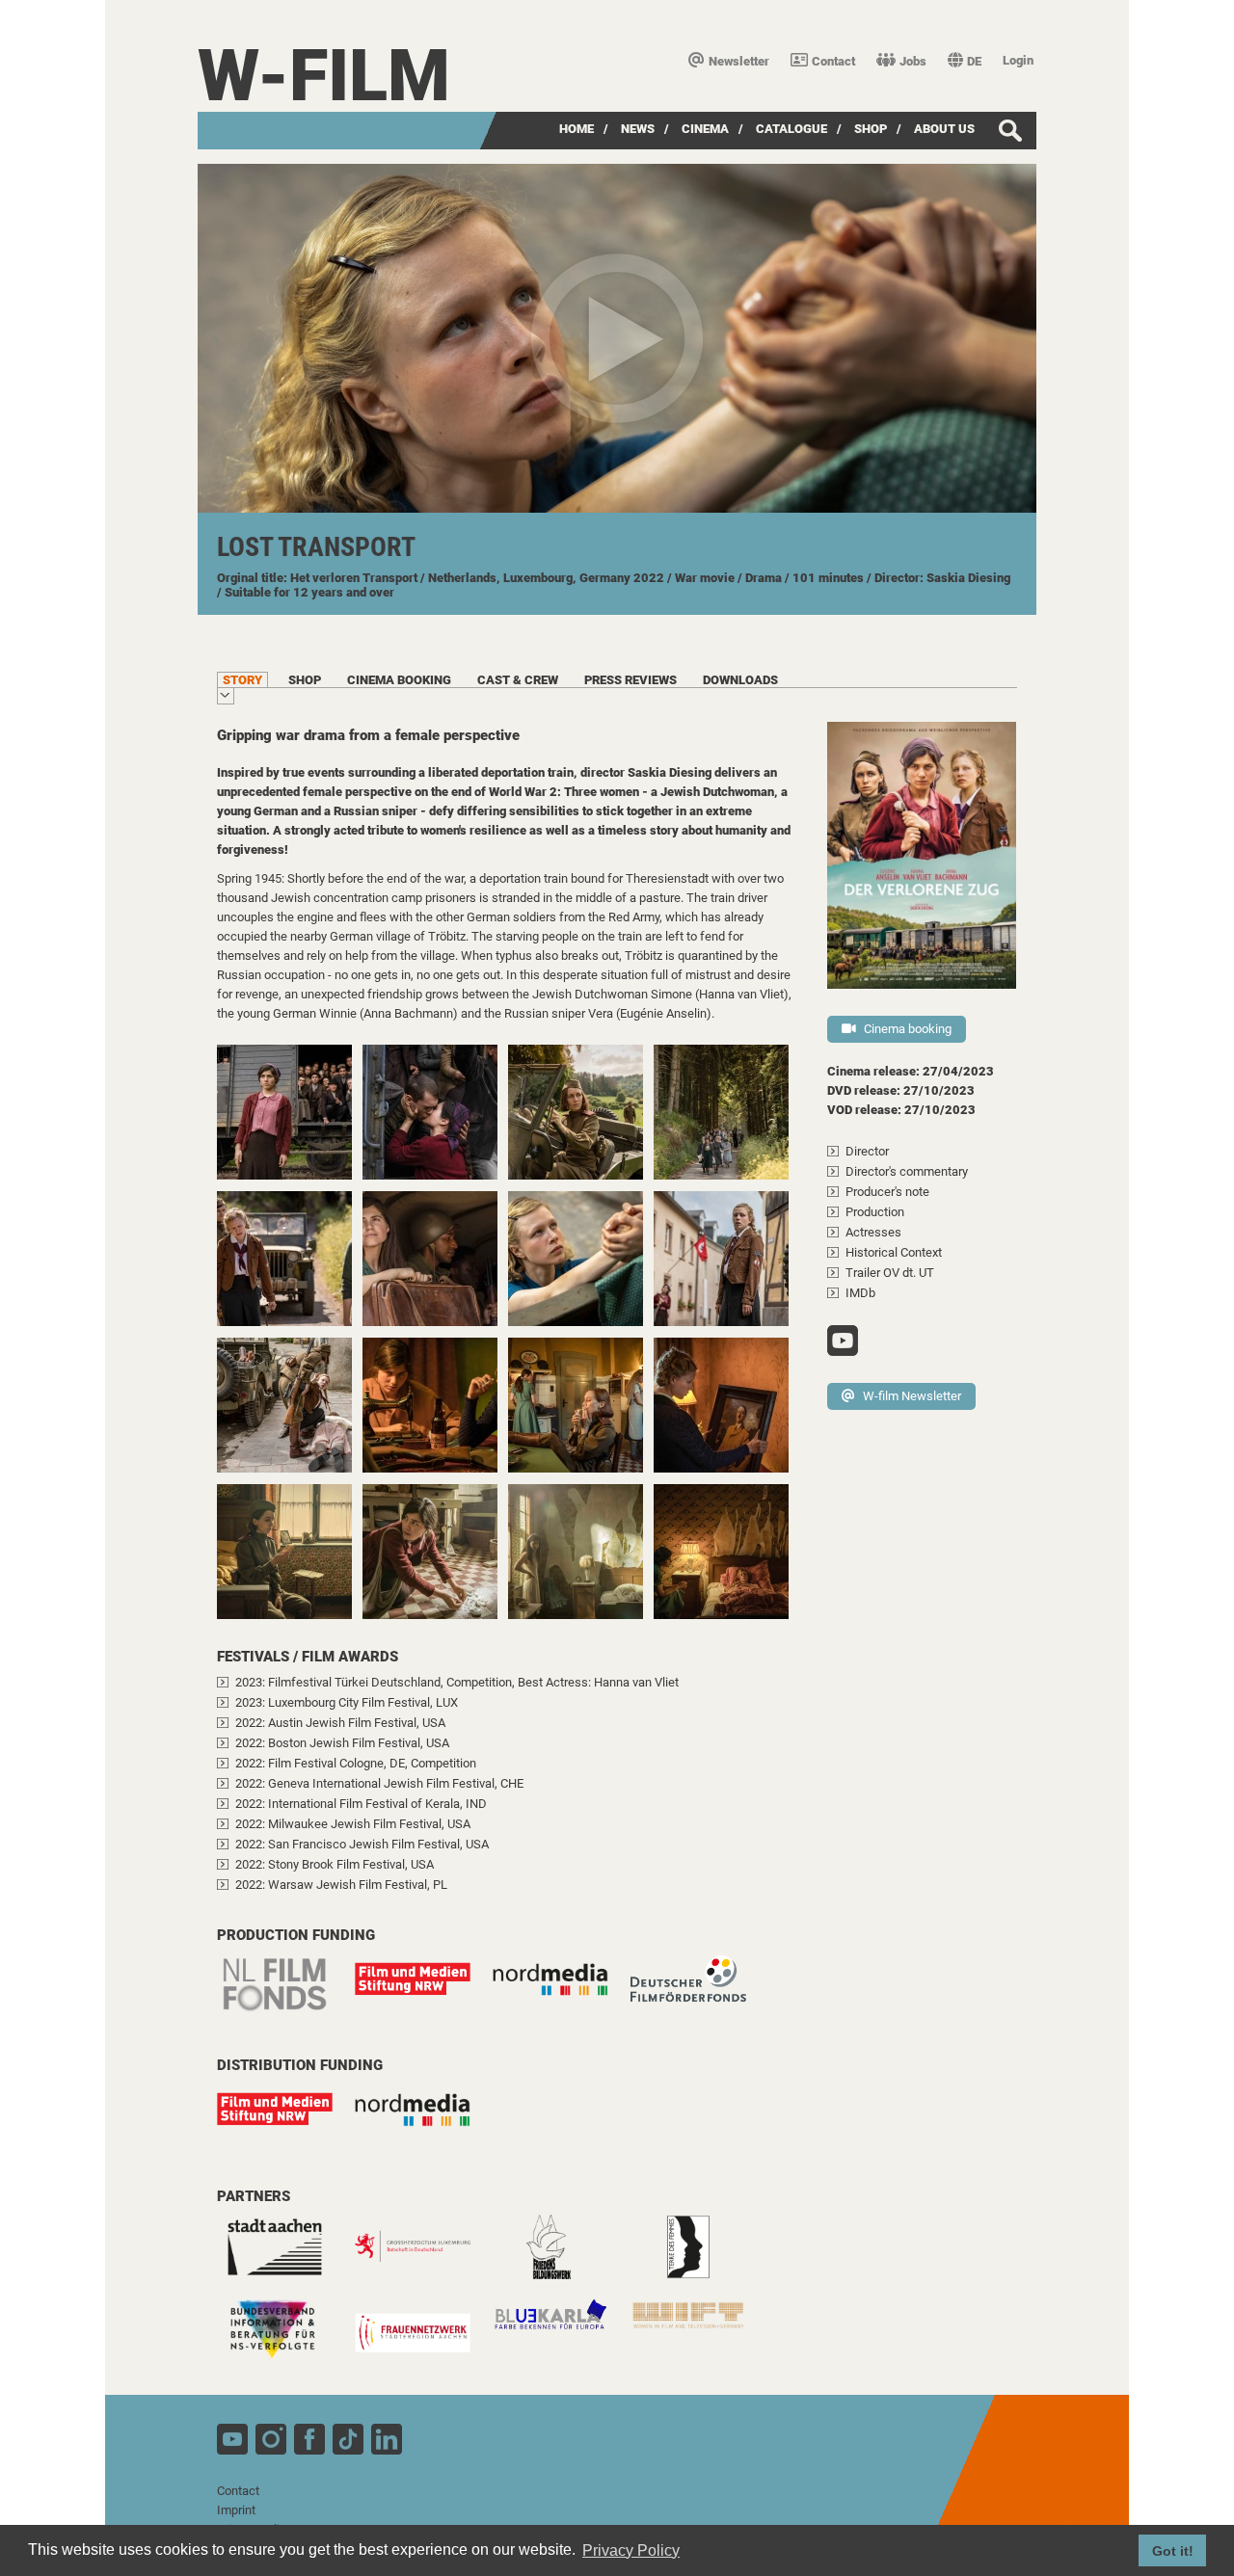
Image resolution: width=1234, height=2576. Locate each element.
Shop (871, 129)
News (638, 129)
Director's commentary (907, 1171)
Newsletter (739, 61)
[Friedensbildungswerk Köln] (560, 2257)
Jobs (913, 61)
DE (974, 61)
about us (944, 129)
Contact (833, 61)
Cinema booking (908, 1029)
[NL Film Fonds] (284, 1995)
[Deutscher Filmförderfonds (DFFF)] (698, 1988)
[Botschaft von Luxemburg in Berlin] (422, 2257)
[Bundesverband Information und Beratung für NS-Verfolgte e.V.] (284, 2340)
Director (867, 1151)
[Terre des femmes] (698, 2257)
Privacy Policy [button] (631, 2550)
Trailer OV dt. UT (890, 1273)
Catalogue (791, 129)
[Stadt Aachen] (284, 2257)
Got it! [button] (1173, 2551)
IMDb (860, 1293)
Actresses (873, 1232)
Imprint (236, 2510)
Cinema (705, 129)
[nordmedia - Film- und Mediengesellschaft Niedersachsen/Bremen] (560, 1995)
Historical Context (894, 1252)
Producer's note (887, 1192)
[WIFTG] (698, 2324)
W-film (324, 76)
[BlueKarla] (560, 2324)
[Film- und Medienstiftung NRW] (422, 1988)
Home (577, 129)
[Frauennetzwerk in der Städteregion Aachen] (422, 2340)
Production (875, 1212)
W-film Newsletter (912, 1396)
